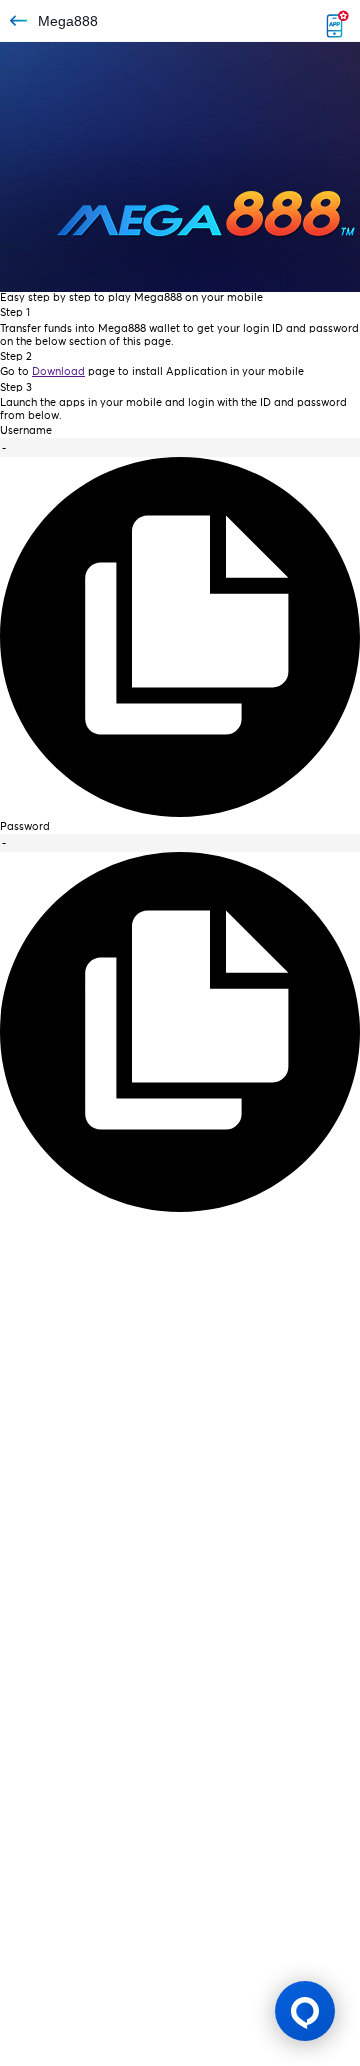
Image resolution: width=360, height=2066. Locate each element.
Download (58, 371)
